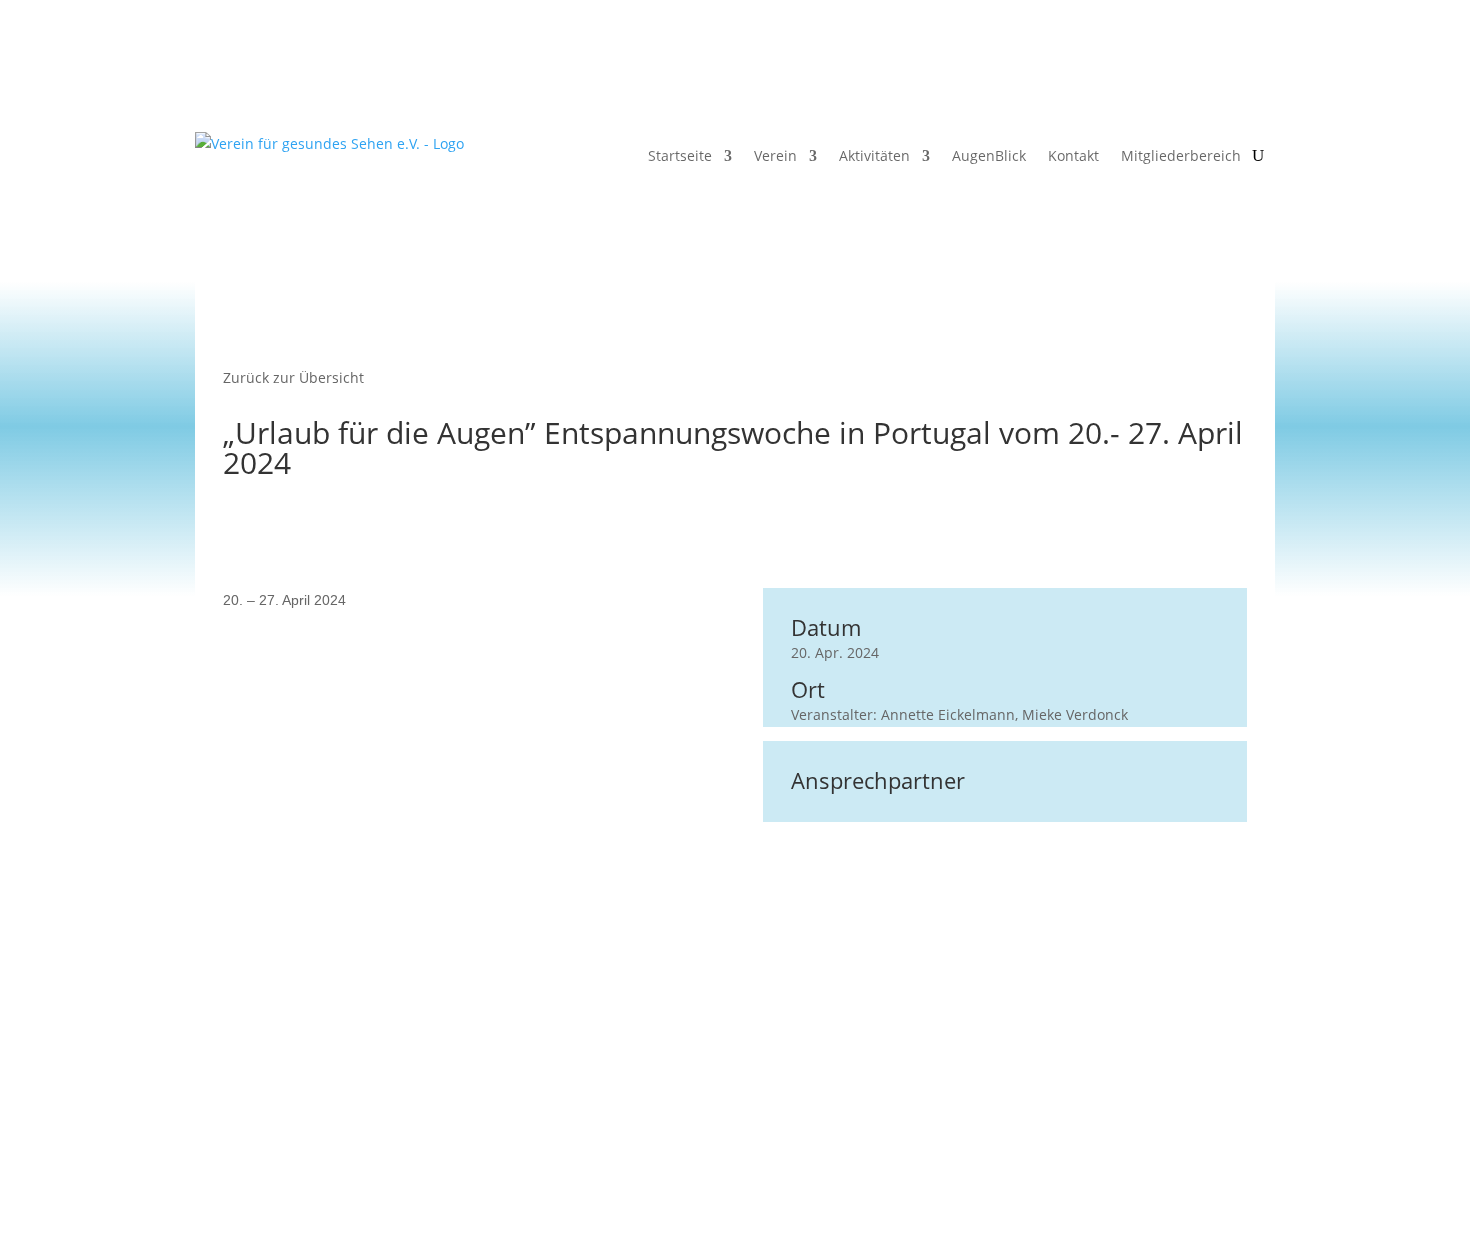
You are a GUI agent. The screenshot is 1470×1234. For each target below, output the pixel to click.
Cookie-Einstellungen (1060, 1132)
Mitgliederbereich (1181, 155)
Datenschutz (828, 1132)
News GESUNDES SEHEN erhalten (452, 1132)
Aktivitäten (874, 155)
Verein (775, 155)
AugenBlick (989, 155)
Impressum (930, 1132)
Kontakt (1073, 155)
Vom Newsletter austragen (675, 1132)
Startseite (680, 155)
